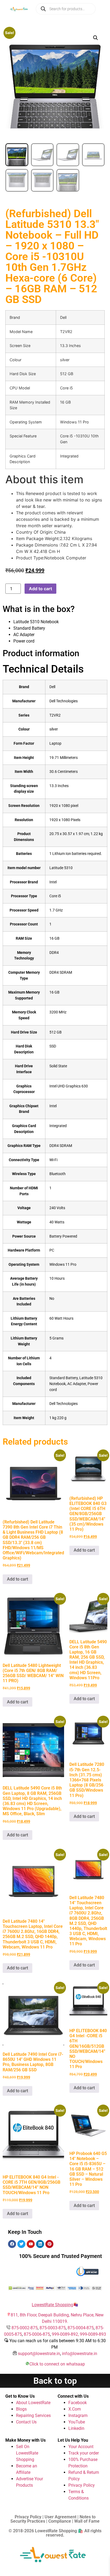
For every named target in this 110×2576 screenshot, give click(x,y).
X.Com (75, 2409)
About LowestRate (33, 2403)
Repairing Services (33, 2416)
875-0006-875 (37, 2334)
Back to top (55, 2381)
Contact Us (26, 2422)
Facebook (78, 2403)
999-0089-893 (93, 2334)
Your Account (81, 2447)
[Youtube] (31, 2244)
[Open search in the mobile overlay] (66, 9)
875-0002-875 (25, 2328)
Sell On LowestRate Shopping (27, 2453)
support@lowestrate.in (39, 2354)
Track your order (84, 2453)
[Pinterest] (49, 2244)
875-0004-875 (81, 2328)
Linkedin (76, 2428)
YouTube (77, 2422)
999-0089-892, (66, 2334)
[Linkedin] (40, 2244)
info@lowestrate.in (80, 2354)
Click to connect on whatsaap (57, 2364)
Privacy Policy (82, 2485)
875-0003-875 (53, 2328)
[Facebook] (12, 2244)
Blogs (21, 2409)
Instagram (78, 2416)
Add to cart (40, 589)
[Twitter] (21, 2244)
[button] (96, 38)
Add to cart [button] (17, 1579)
